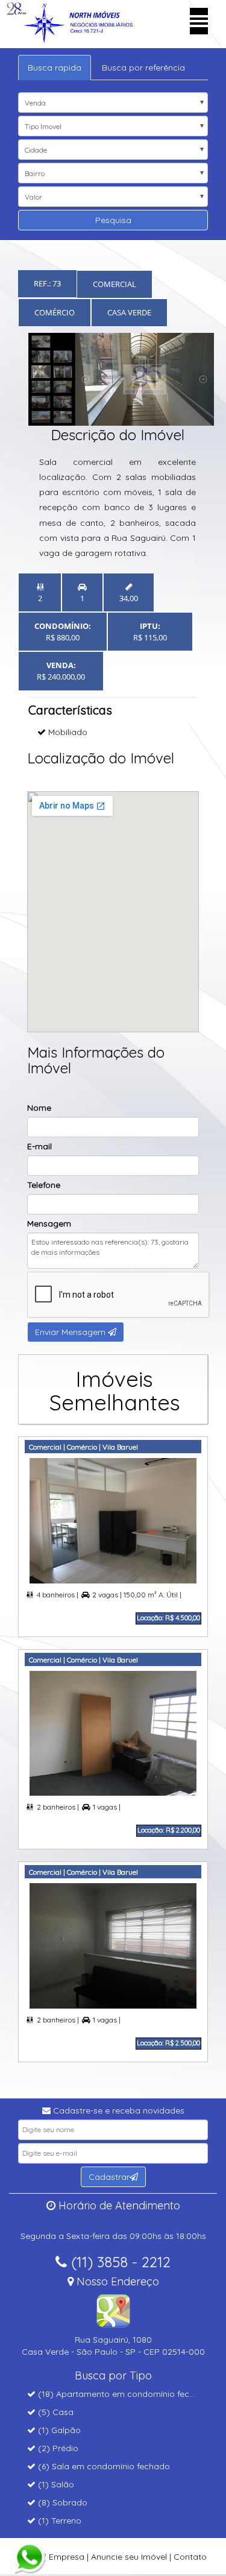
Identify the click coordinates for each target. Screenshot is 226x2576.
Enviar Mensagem (71, 1332)
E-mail (39, 1146)
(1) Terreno (58, 2521)
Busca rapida (55, 68)
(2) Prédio (57, 2448)
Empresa (67, 2557)
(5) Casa (55, 2412)
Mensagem (49, 1223)
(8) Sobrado (61, 2502)
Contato (190, 2557)
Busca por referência (143, 68)
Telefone (44, 1185)
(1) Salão (55, 2484)
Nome (39, 1108)
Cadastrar (109, 2177)
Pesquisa (113, 220)
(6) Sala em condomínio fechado (103, 2466)
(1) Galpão (58, 2430)
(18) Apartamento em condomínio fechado (123, 2394)
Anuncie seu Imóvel (129, 2557)
